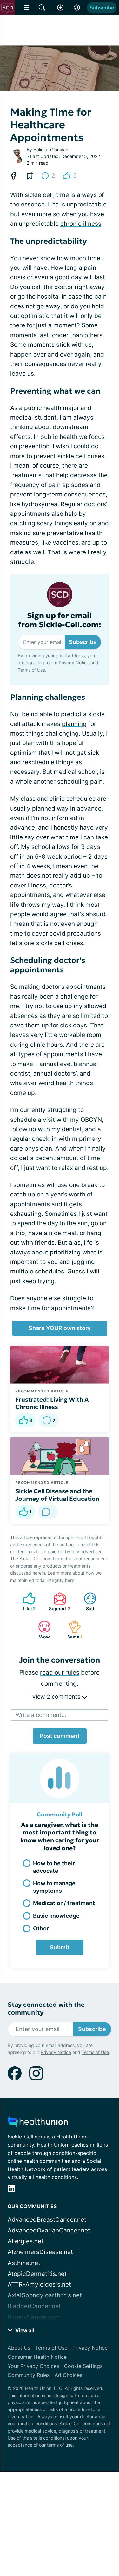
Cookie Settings (83, 2366)
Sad (86, 1602)
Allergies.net (26, 2241)
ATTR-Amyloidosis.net (39, 2285)
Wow (41, 1630)
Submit (60, 1947)
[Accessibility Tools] (60, 8)
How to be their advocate (54, 1867)
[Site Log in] (77, 8)
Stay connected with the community (46, 2009)
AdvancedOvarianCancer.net (49, 2230)
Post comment (60, 1736)
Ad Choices (68, 2375)
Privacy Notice (74, 663)
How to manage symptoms (54, 1887)
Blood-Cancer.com (34, 2317)
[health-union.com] (38, 2123)
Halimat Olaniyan (51, 150)
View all (24, 2330)
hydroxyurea (40, 504)
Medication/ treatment (64, 1903)
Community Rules (29, 2375)
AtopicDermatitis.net (37, 2274)
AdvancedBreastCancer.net (47, 2220)
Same (72, 1630)
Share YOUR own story (60, 1328)
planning (74, 724)
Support (59, 1602)
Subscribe (102, 8)
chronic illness (81, 224)
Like (26, 1602)
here (70, 1580)
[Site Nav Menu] (27, 8)
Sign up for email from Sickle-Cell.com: (60, 620)
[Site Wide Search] (42, 8)
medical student (33, 417)
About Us (19, 2348)
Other (41, 1928)
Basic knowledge (56, 1916)
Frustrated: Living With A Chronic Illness (52, 1403)
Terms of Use (31, 670)
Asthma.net (24, 2263)
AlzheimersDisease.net (40, 2252)
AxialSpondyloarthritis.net (45, 2295)
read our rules (60, 1673)
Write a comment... (41, 1715)
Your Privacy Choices (33, 2366)
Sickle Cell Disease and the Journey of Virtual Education (57, 1495)
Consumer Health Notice (37, 2357)
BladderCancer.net (34, 2306)
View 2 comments (57, 1697)
